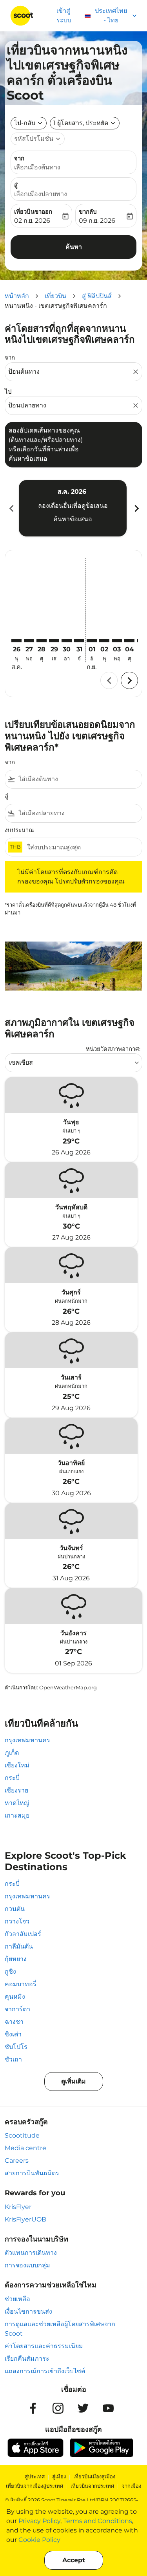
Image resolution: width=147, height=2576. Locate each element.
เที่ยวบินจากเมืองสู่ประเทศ (34, 2486)
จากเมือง (131, 2486)
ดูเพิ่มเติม (73, 2081)
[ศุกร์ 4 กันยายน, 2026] (129, 641)
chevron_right (136, 508)
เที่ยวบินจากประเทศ (92, 2486)
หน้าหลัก (17, 296)
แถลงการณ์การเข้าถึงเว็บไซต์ (45, 2371)
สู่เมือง (59, 2476)
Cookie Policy (39, 2540)
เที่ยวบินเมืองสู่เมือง (94, 2476)
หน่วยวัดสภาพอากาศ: (113, 1049)
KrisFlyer (18, 2207)
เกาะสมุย (17, 1815)
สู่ (16, 185)
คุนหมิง (15, 1997)
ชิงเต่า (13, 2034)
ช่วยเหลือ (17, 2299)
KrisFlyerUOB (25, 2219)
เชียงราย (16, 1790)
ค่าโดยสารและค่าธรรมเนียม (44, 2346)
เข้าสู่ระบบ (64, 15)
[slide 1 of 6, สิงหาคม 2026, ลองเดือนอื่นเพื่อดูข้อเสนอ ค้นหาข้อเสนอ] (73, 508)
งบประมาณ (19, 830)
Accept (74, 2560)
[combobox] (70, 372)
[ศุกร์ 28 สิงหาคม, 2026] (42, 641)
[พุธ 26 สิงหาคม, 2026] (16, 641)
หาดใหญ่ (17, 1803)
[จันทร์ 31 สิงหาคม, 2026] (79, 641)
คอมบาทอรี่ (21, 1984)
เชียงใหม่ (17, 1765)
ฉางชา (14, 2022)
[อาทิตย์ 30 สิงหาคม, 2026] (67, 641)
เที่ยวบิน (55, 296)
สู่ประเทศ (35, 2476)
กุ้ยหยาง (16, 1959)
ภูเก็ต (12, 1753)
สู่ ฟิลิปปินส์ (97, 296)
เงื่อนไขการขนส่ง (28, 2311)
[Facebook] (33, 2408)
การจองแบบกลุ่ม (27, 2265)
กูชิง (10, 1972)
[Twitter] (83, 2408)
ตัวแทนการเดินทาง (31, 2253)
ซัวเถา (13, 2059)
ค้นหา (74, 247)
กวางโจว (17, 1921)
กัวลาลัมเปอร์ (23, 1934)
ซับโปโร (16, 2047)
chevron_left (11, 508)
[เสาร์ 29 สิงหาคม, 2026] (54, 641)
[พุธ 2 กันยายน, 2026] (104, 641)
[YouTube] (108, 2408)
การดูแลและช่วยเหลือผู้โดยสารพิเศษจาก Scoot (60, 2329)
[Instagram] (58, 2408)
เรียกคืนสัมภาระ (27, 2359)
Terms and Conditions (98, 2521)
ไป (8, 392)
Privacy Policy (39, 2521)
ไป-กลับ (25, 123)
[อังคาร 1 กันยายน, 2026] (92, 641)
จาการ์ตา (17, 2009)
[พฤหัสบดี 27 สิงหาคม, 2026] (29, 641)
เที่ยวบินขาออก (33, 212)
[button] (85, 123)
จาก (19, 158)
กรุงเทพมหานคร (27, 1740)
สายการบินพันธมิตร (32, 2173)
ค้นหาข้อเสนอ (73, 519)
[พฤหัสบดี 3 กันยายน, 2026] (117, 641)
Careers (17, 2161)
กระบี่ (12, 1778)
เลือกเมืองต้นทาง (37, 167)
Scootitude (22, 2135)
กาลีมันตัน (19, 1946)
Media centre (25, 2148)
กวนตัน (15, 1909)
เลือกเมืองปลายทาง (41, 194)
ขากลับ (88, 212)
